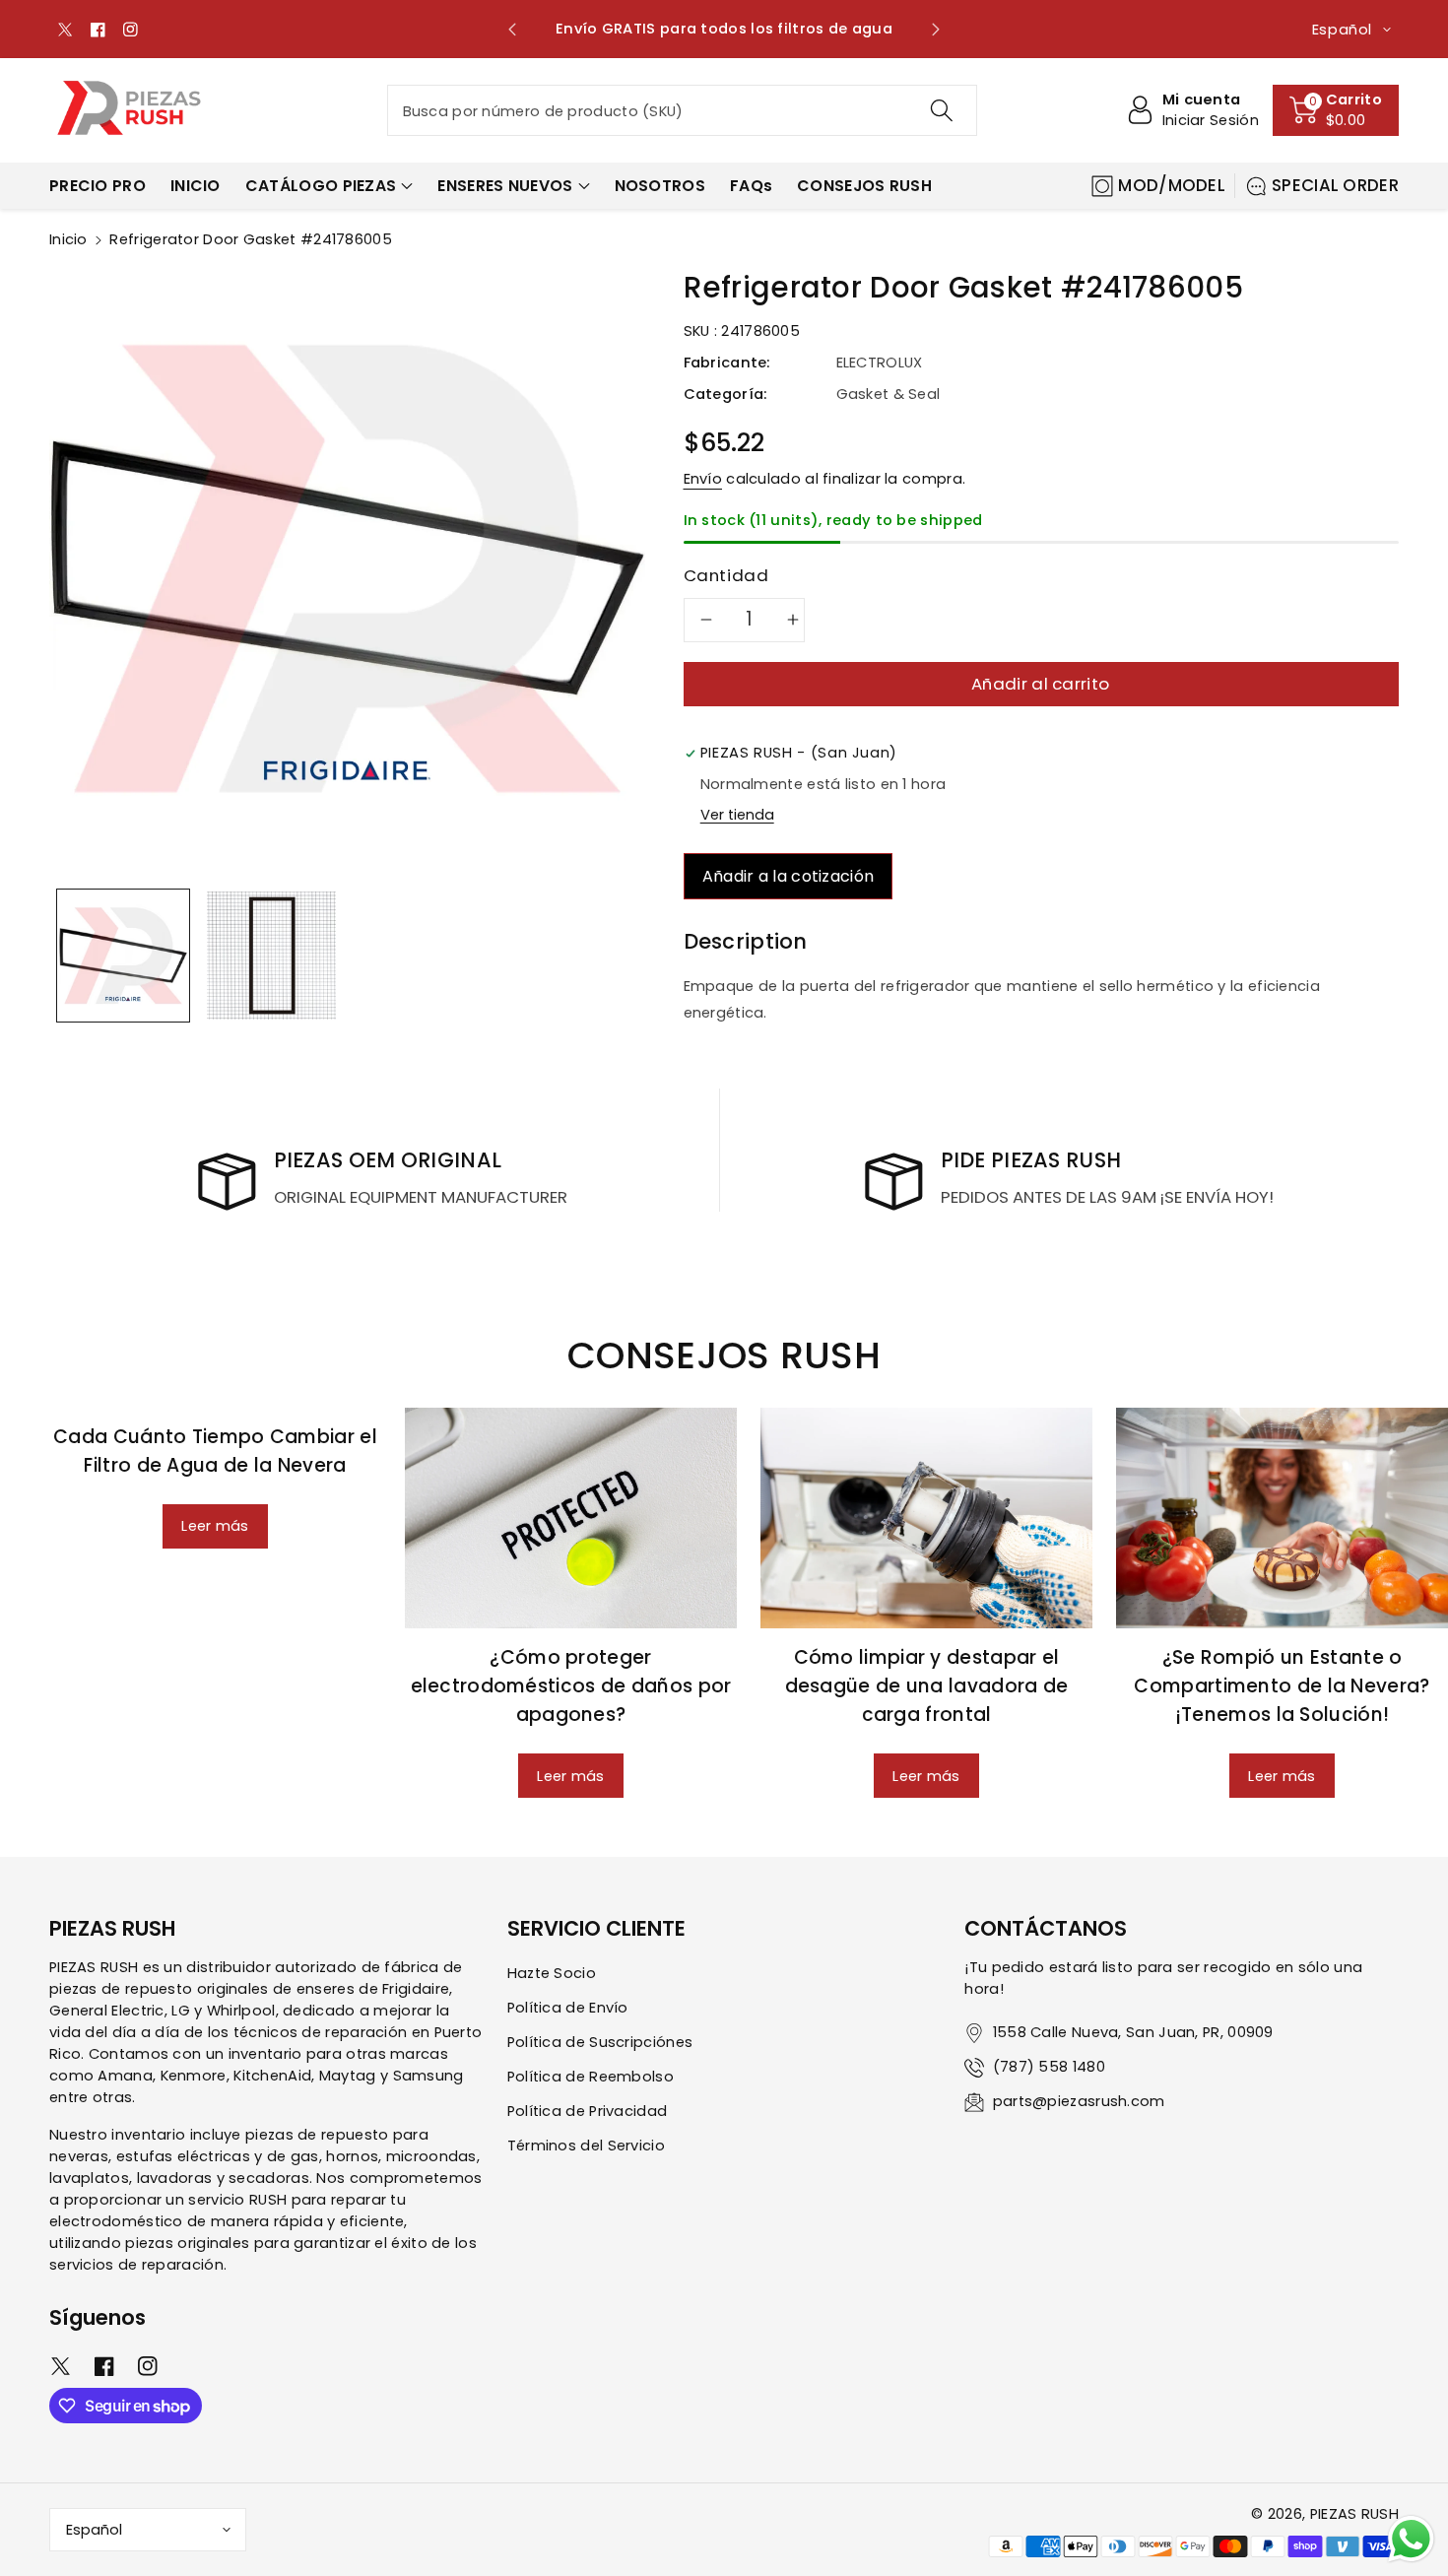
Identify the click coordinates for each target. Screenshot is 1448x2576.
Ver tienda (737, 815)
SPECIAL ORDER (1335, 185)
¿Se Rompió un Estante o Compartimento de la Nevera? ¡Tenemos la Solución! (1282, 1686)
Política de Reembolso (591, 2077)
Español (94, 2530)
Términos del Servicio (586, 2146)
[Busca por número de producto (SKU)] (941, 110)
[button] (1336, 110)
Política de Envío (568, 2008)
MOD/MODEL (1172, 185)
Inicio (68, 239)
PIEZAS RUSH (1354, 2514)
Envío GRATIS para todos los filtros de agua (724, 29)
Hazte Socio (552, 1973)
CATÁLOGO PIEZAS (321, 186)
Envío (703, 479)
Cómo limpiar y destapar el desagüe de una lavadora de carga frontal (927, 1686)
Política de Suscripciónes (600, 2042)
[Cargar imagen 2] (271, 956)
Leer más (215, 1526)
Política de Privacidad (588, 2111)
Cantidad (726, 575)
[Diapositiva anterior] (513, 30)
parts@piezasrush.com (1079, 2101)
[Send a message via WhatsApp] (1411, 2539)
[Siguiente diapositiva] (935, 30)
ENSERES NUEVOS (505, 186)
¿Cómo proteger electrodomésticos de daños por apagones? (571, 1686)
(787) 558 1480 (1049, 2067)
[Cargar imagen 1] (123, 956)
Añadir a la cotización (789, 876)
